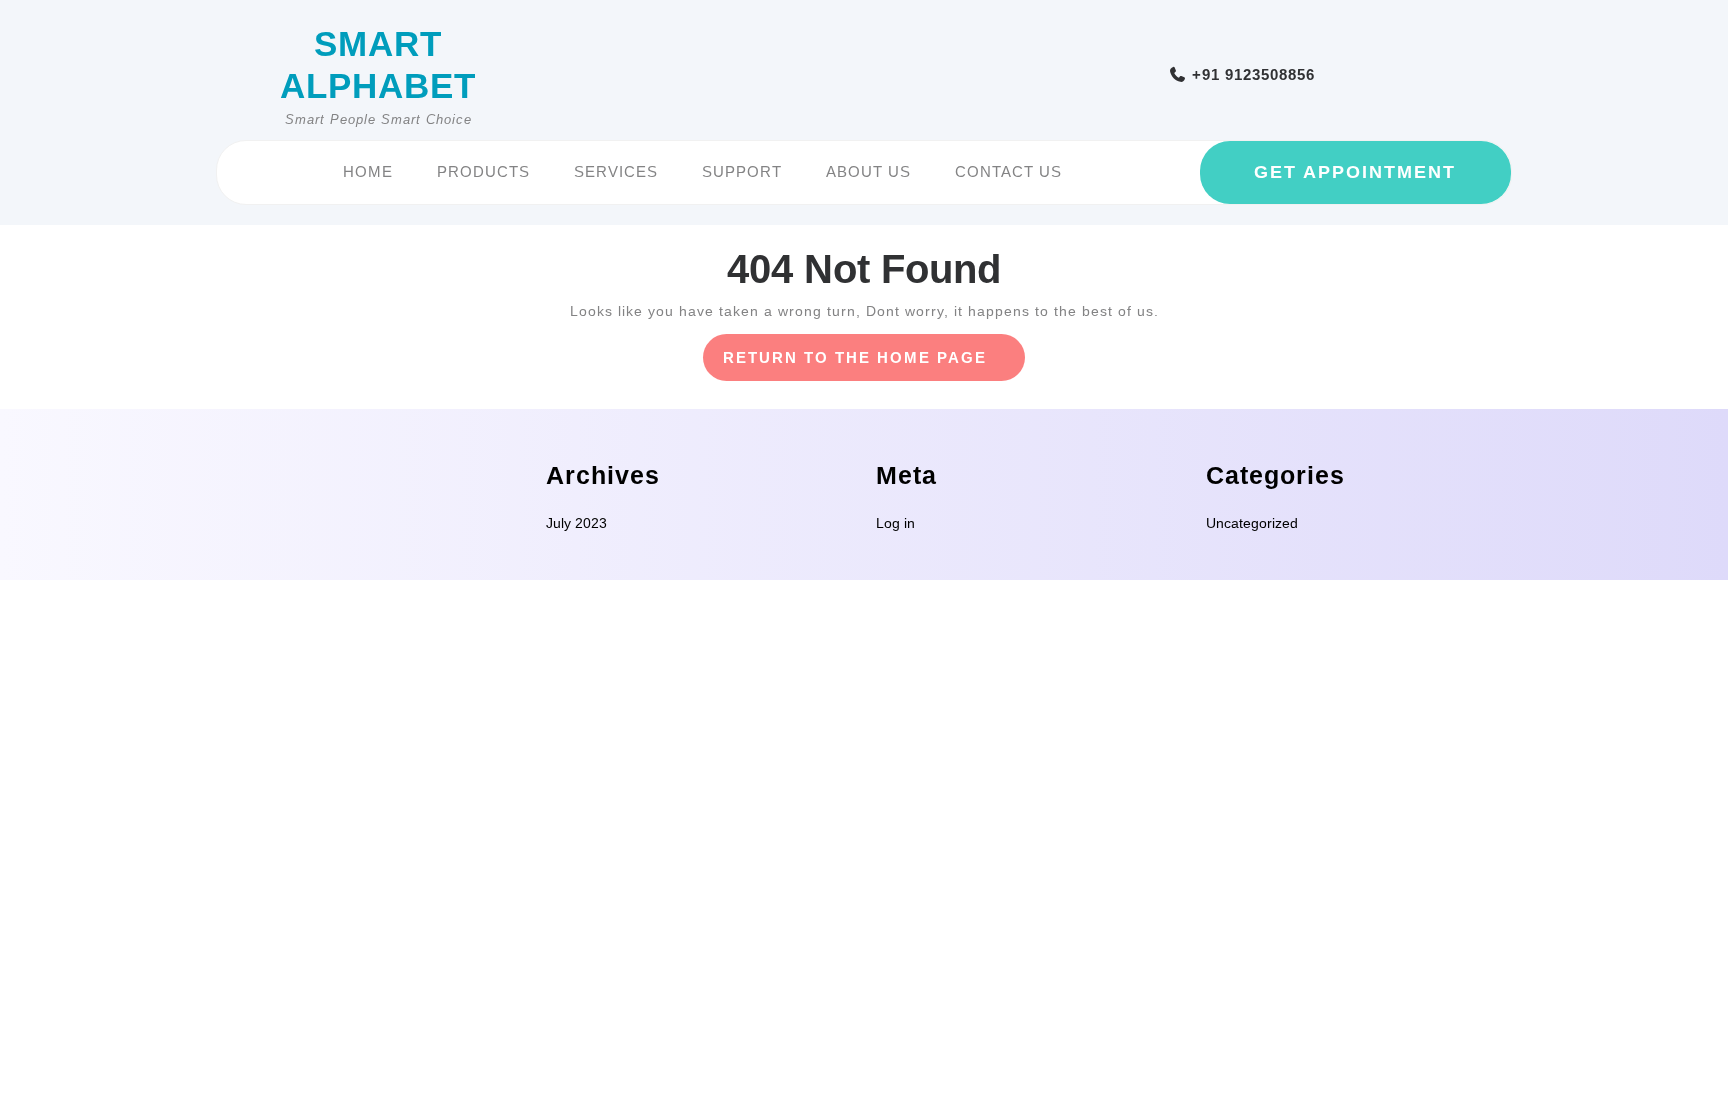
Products (483, 171)
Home (368, 171)
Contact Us (1008, 171)
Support (742, 171)
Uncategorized (1252, 523)
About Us (868, 171)
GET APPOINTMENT (1355, 172)
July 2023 (576, 523)
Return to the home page (874, 364)
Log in (895, 523)
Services (616, 171)
